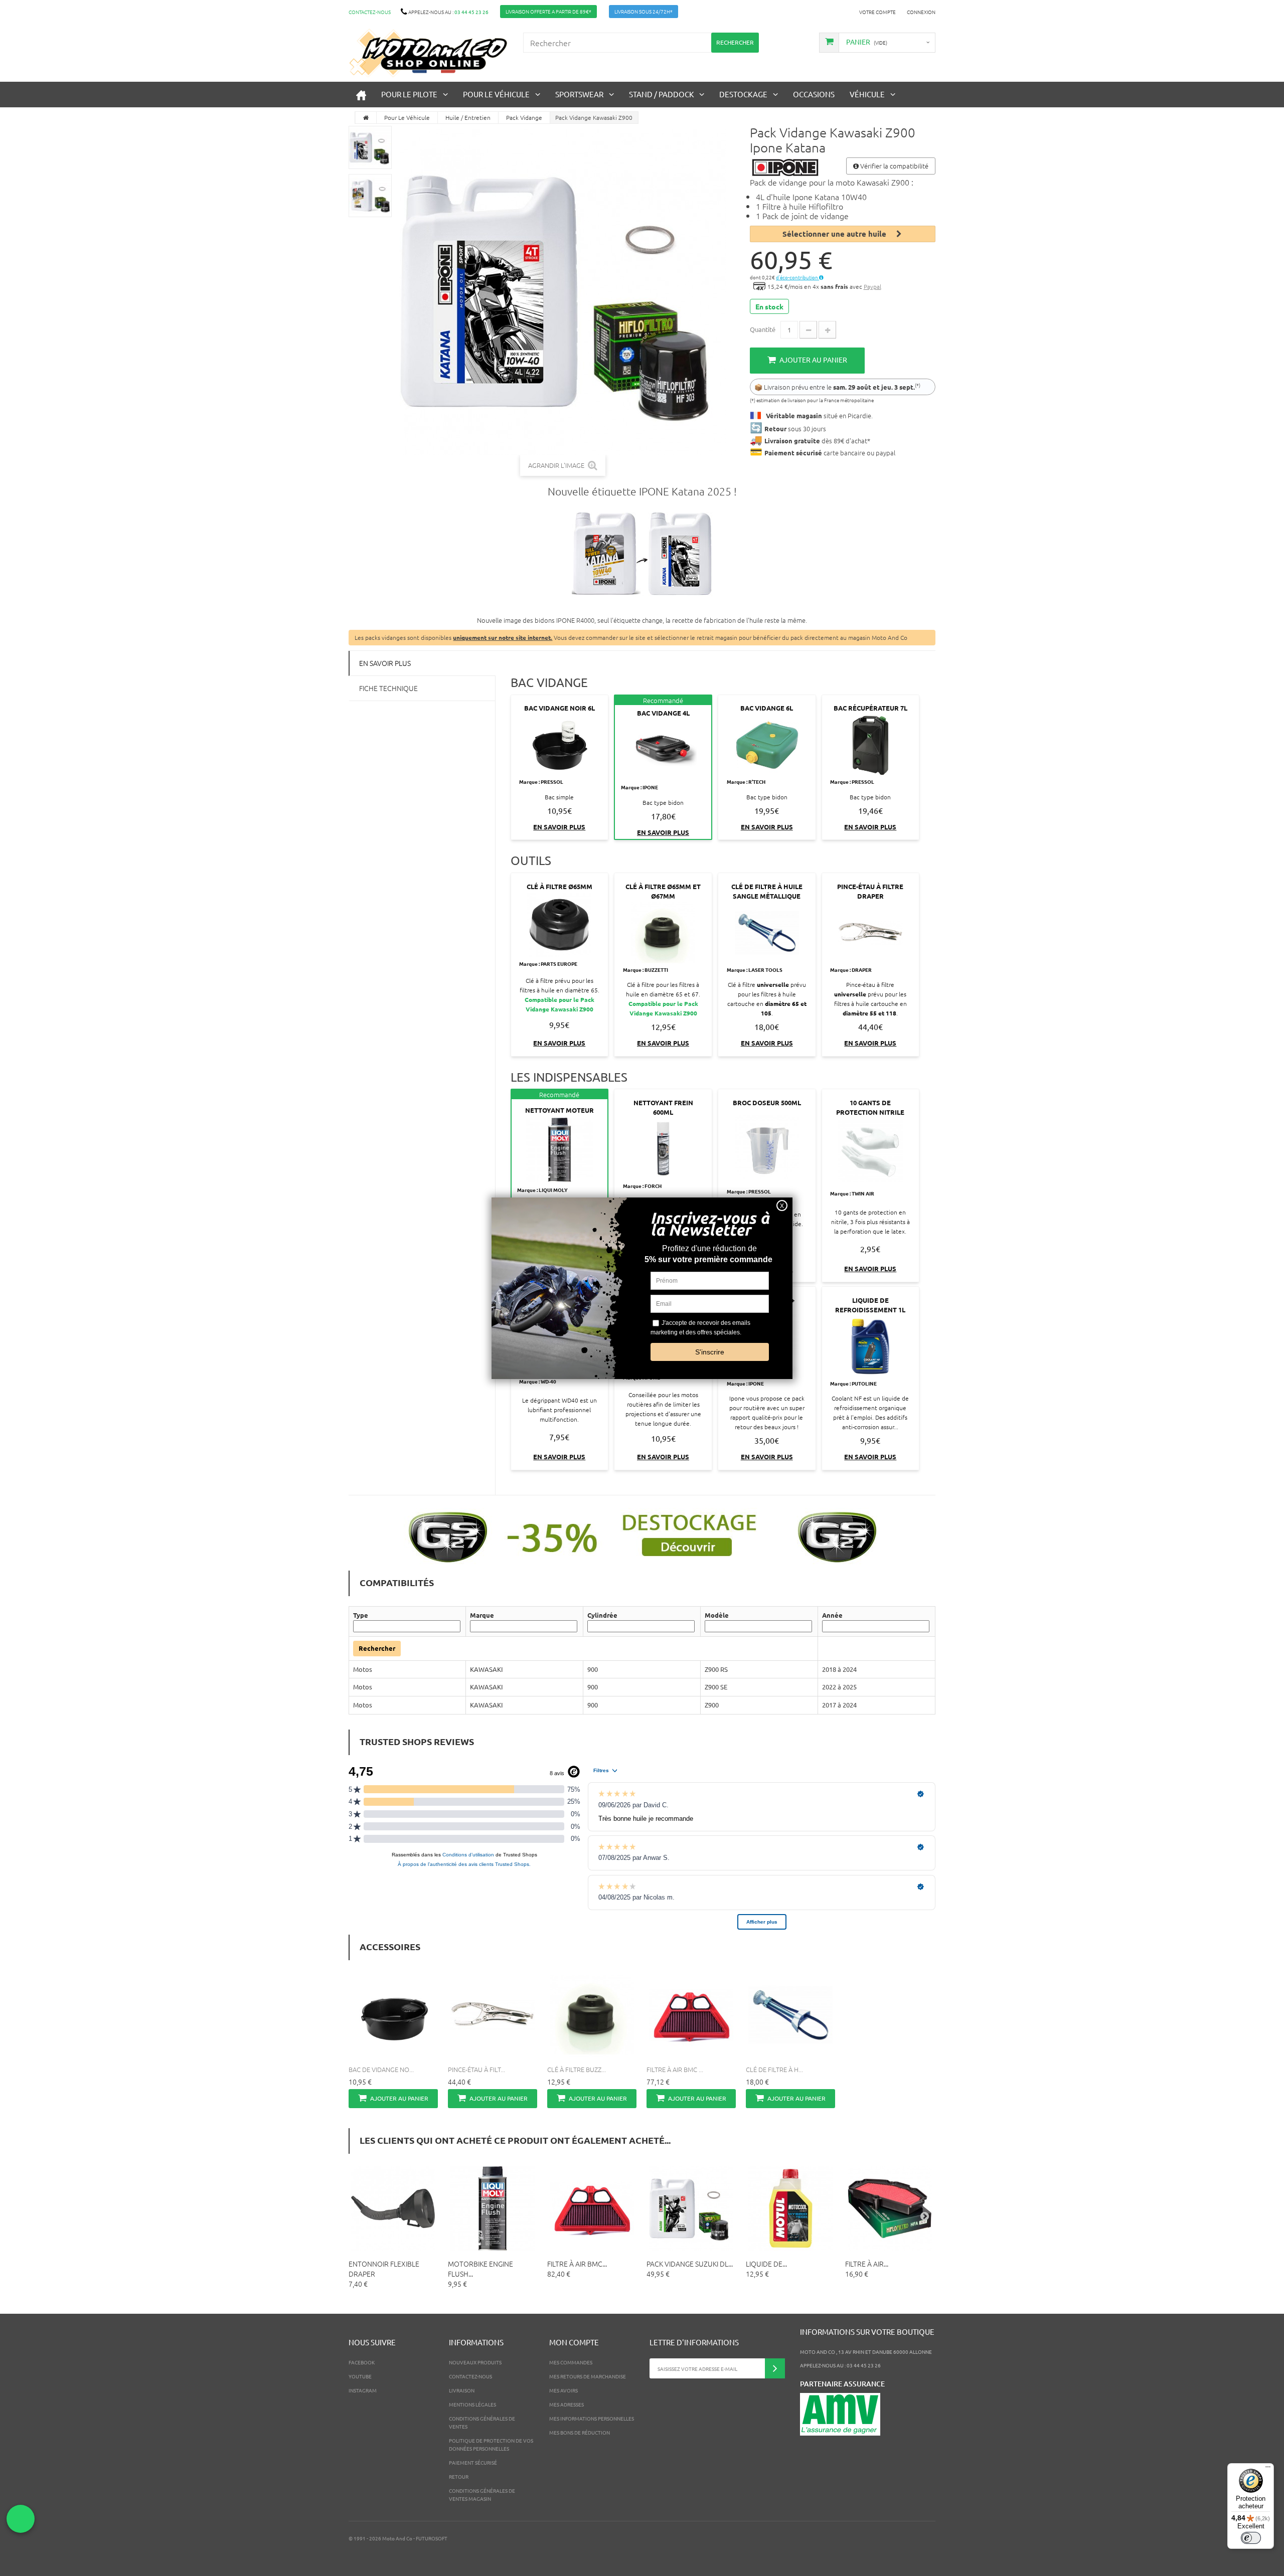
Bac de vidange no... (381, 2069)
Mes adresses (567, 2404)
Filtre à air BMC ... (675, 2069)
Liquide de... (766, 2264)
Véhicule (867, 94)
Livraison (462, 2390)
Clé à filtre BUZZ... (577, 2069)
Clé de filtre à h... (774, 2069)
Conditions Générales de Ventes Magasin (482, 2495)
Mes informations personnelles (592, 2418)
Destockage (743, 94)
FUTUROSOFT (432, 2538)
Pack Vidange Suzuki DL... (690, 2264)
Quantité (763, 329)
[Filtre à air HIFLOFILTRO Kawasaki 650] (890, 2208)
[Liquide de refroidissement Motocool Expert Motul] (790, 2208)
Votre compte (877, 12)
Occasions (814, 94)
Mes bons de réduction (580, 2432)
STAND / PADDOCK (661, 94)
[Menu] (1268, 2469)
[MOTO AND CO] (428, 53)
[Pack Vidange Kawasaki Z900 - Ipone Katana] (370, 147)
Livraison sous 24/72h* (644, 11)
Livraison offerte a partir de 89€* (548, 11)
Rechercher (377, 1648)
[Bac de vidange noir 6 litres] (393, 2015)
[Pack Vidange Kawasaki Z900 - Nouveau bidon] (642, 556)
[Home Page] (366, 118)
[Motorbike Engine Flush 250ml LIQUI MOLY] (493, 2208)
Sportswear (579, 94)
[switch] (1251, 2538)
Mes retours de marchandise (588, 2376)
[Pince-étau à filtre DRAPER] (493, 2015)
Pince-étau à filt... (476, 2069)
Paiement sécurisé (473, 2462)
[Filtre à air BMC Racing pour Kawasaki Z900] (592, 2208)
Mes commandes (571, 2362)
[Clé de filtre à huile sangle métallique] (790, 2015)
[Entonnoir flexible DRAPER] (393, 2208)
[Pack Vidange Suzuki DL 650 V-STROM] (691, 2208)
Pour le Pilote (409, 94)
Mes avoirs (564, 2390)
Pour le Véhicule (496, 94)
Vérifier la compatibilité (894, 166)
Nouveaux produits (475, 2362)
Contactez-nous (370, 12)
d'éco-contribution (797, 277)
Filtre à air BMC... (577, 2264)
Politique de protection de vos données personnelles (491, 2444)
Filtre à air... (867, 2264)
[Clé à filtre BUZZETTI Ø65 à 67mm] (592, 2015)
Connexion (921, 12)
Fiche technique (388, 688)
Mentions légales (472, 2404)
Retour (459, 2476)
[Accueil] (361, 95)
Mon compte (574, 2342)
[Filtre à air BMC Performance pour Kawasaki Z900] (691, 2015)
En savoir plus (385, 663)
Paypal (872, 286)
